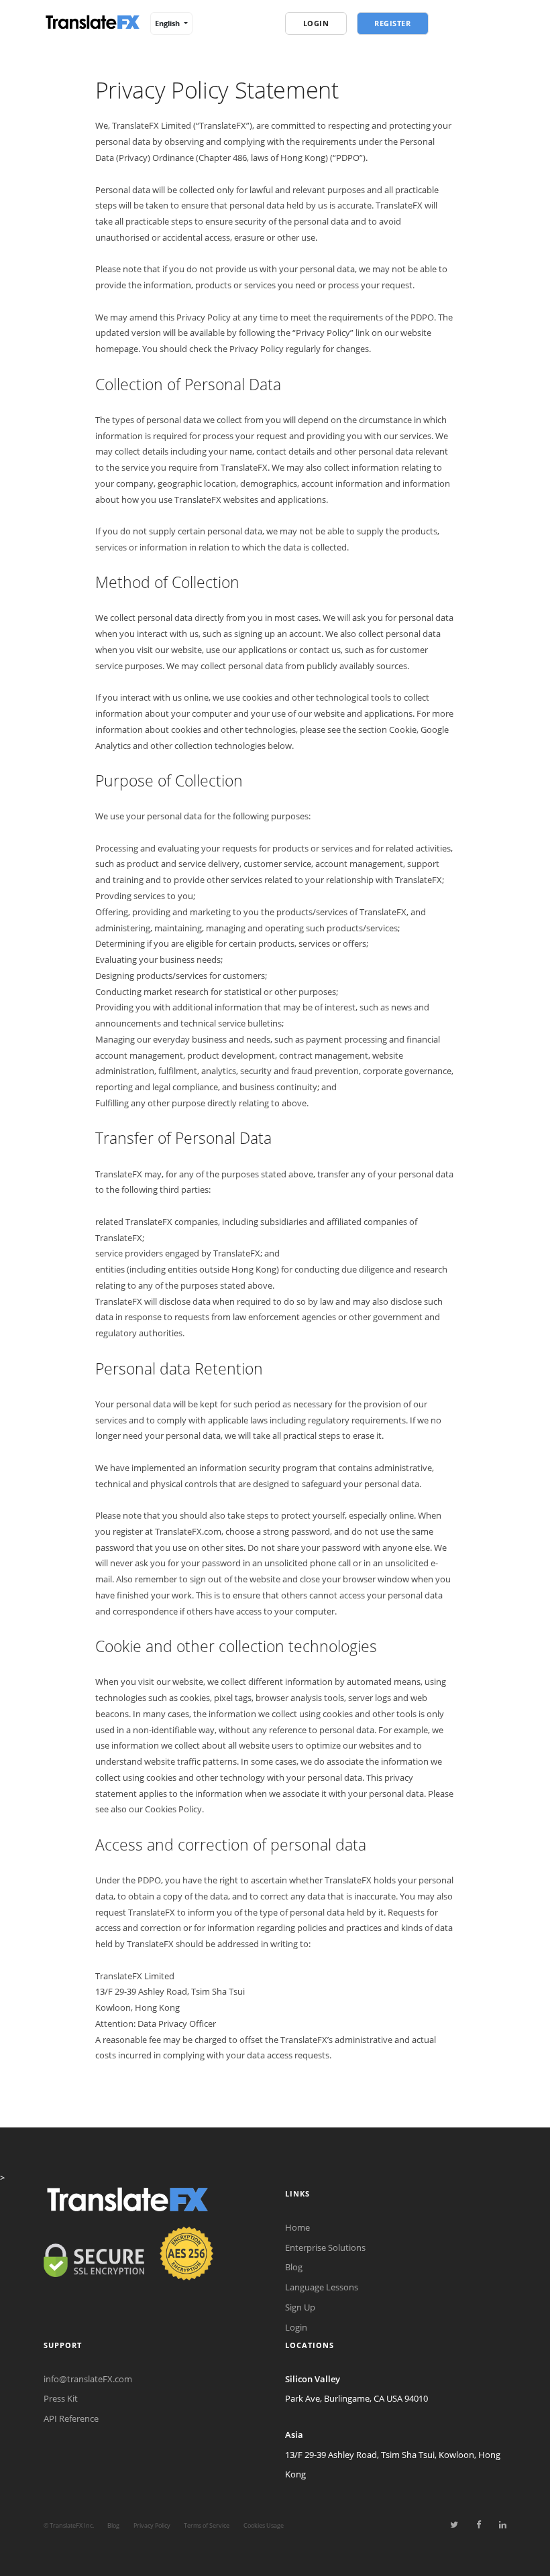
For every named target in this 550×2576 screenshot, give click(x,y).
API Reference (71, 2418)
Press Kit (61, 2398)
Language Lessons (322, 2287)
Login (296, 2327)
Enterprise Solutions (325, 2247)
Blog (294, 2267)
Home (297, 2227)
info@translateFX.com (88, 2379)
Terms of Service (207, 2525)
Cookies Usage (264, 2525)
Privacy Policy (152, 2525)
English (168, 23)
